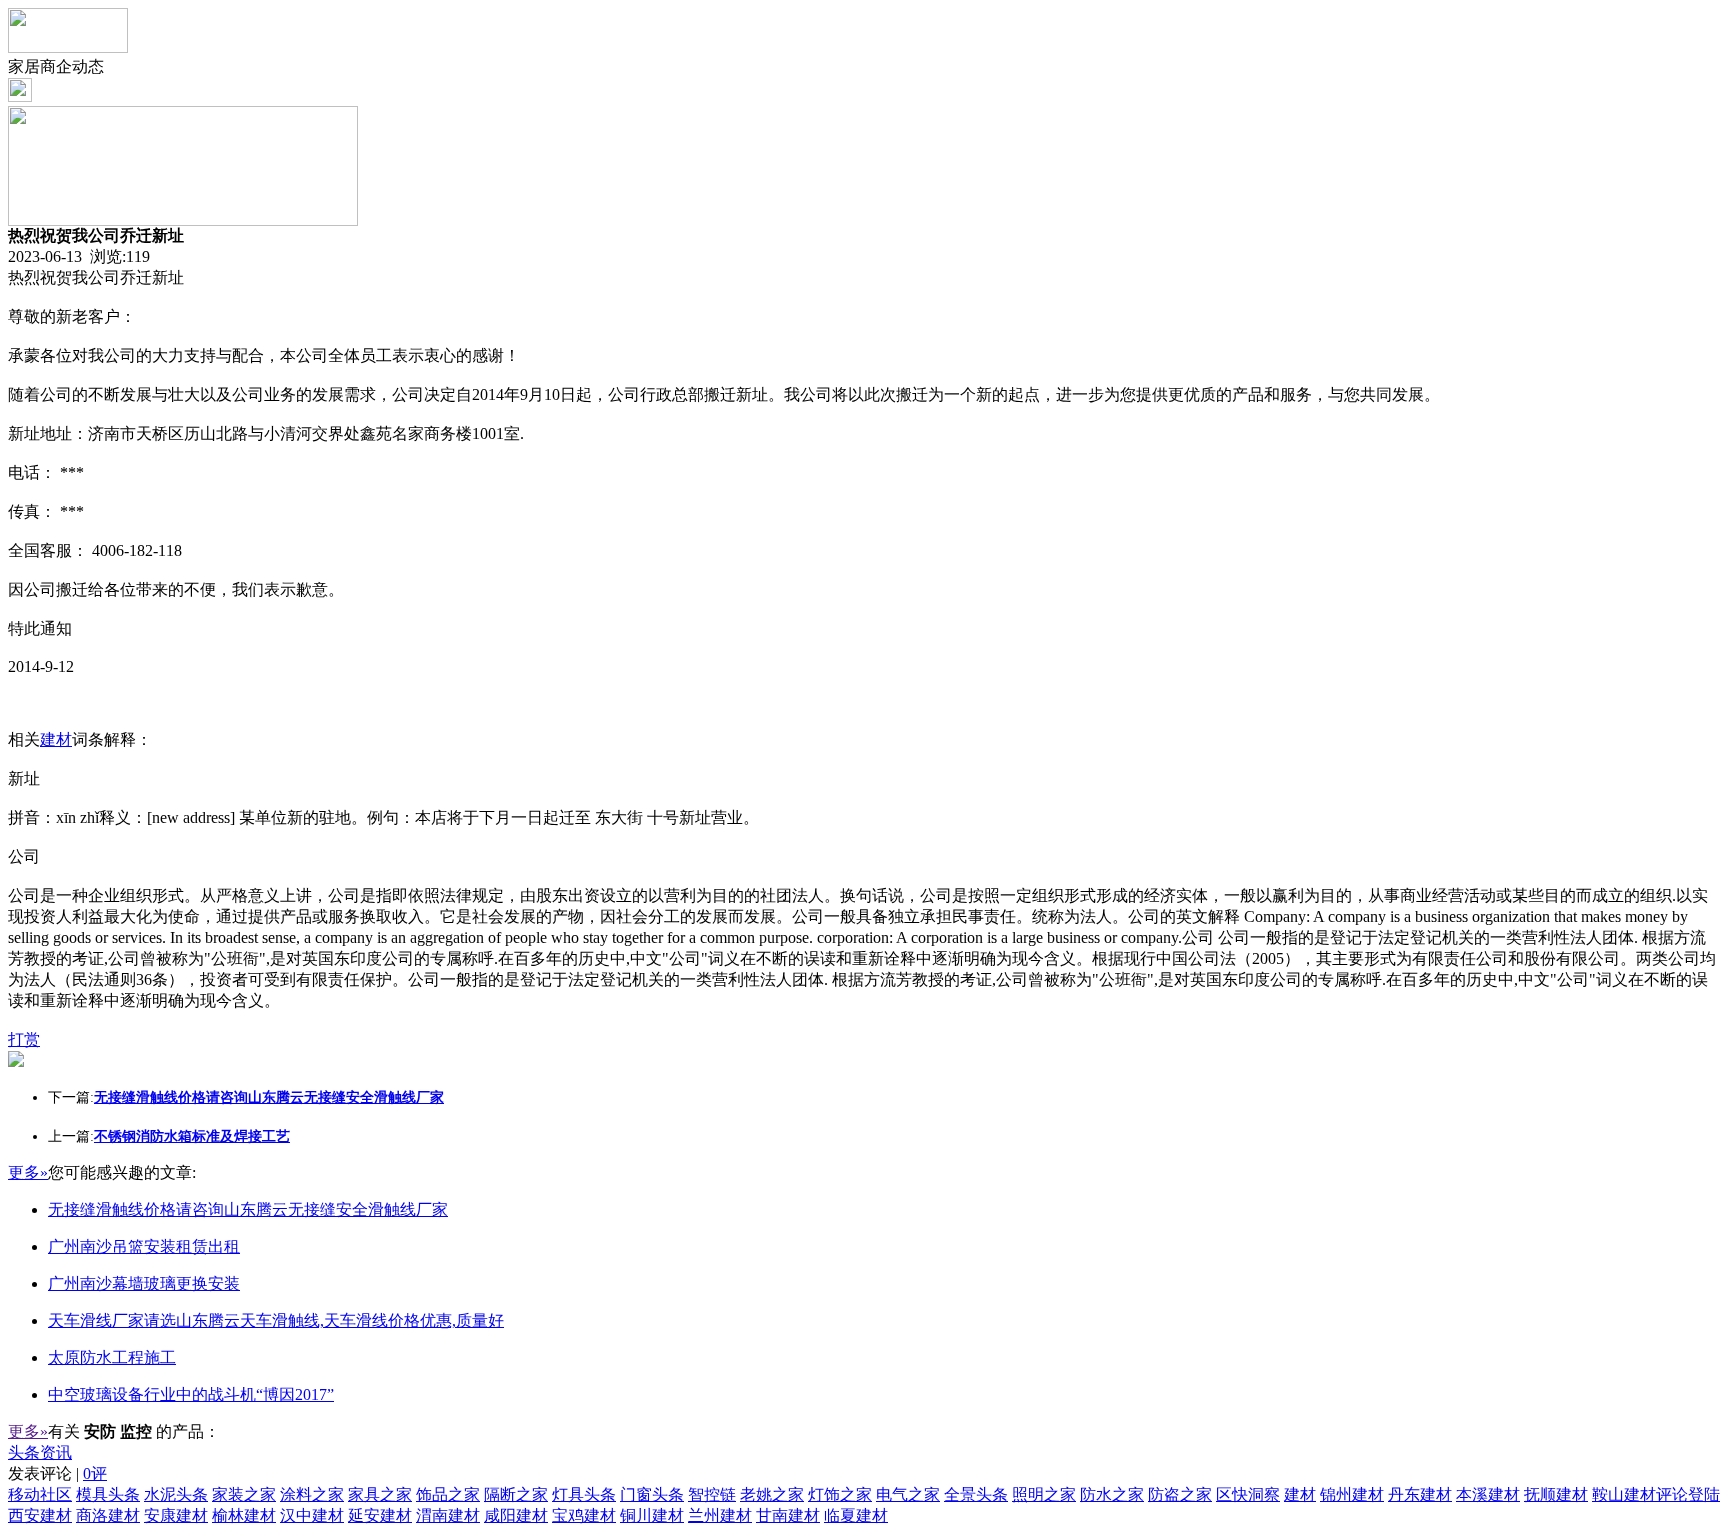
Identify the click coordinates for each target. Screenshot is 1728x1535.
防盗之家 (1180, 1494)
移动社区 (40, 1494)
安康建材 (176, 1515)
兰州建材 (720, 1515)
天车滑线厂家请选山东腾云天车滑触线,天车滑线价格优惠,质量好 (276, 1320)
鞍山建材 (1624, 1494)
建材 (56, 739)
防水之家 (1112, 1494)
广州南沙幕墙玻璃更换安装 (144, 1283)
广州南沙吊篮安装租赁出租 (144, 1246)
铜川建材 (652, 1515)
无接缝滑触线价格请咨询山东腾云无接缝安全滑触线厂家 (248, 1209)
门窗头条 (652, 1494)
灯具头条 (584, 1494)
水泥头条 (176, 1494)
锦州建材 (1352, 1494)
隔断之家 (516, 1494)
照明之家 (1044, 1494)
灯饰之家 (840, 1494)
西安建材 (40, 1515)
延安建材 (380, 1515)
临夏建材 (856, 1515)
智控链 (712, 1494)
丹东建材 (1420, 1494)
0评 (95, 1473)
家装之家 (244, 1494)
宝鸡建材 (584, 1515)
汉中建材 (312, 1515)
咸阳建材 (516, 1515)
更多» (28, 1172)
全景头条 (976, 1494)
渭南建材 (448, 1515)
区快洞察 (1248, 1494)
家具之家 (380, 1494)
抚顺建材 (1556, 1494)
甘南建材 (788, 1515)
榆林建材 (244, 1515)
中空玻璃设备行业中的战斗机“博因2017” (191, 1394)
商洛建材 (108, 1515)
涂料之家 (312, 1494)
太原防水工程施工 (112, 1357)
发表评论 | (57, 1473)
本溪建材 (1488, 1494)
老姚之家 (772, 1494)
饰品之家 (448, 1494)
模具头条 (108, 1494)
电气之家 (908, 1494)
